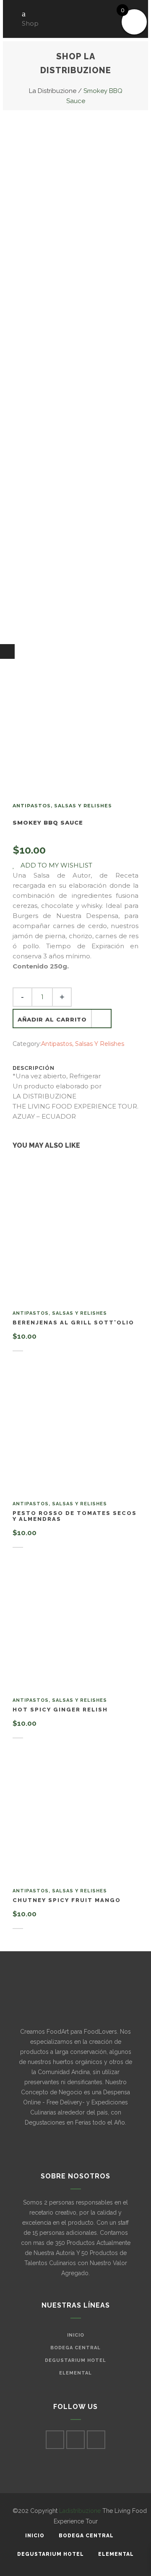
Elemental (75, 2373)
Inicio (76, 2335)
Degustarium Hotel (75, 2360)
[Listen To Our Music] (7, 651)
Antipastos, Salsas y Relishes (62, 806)
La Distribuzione (53, 91)
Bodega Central (75, 2348)
